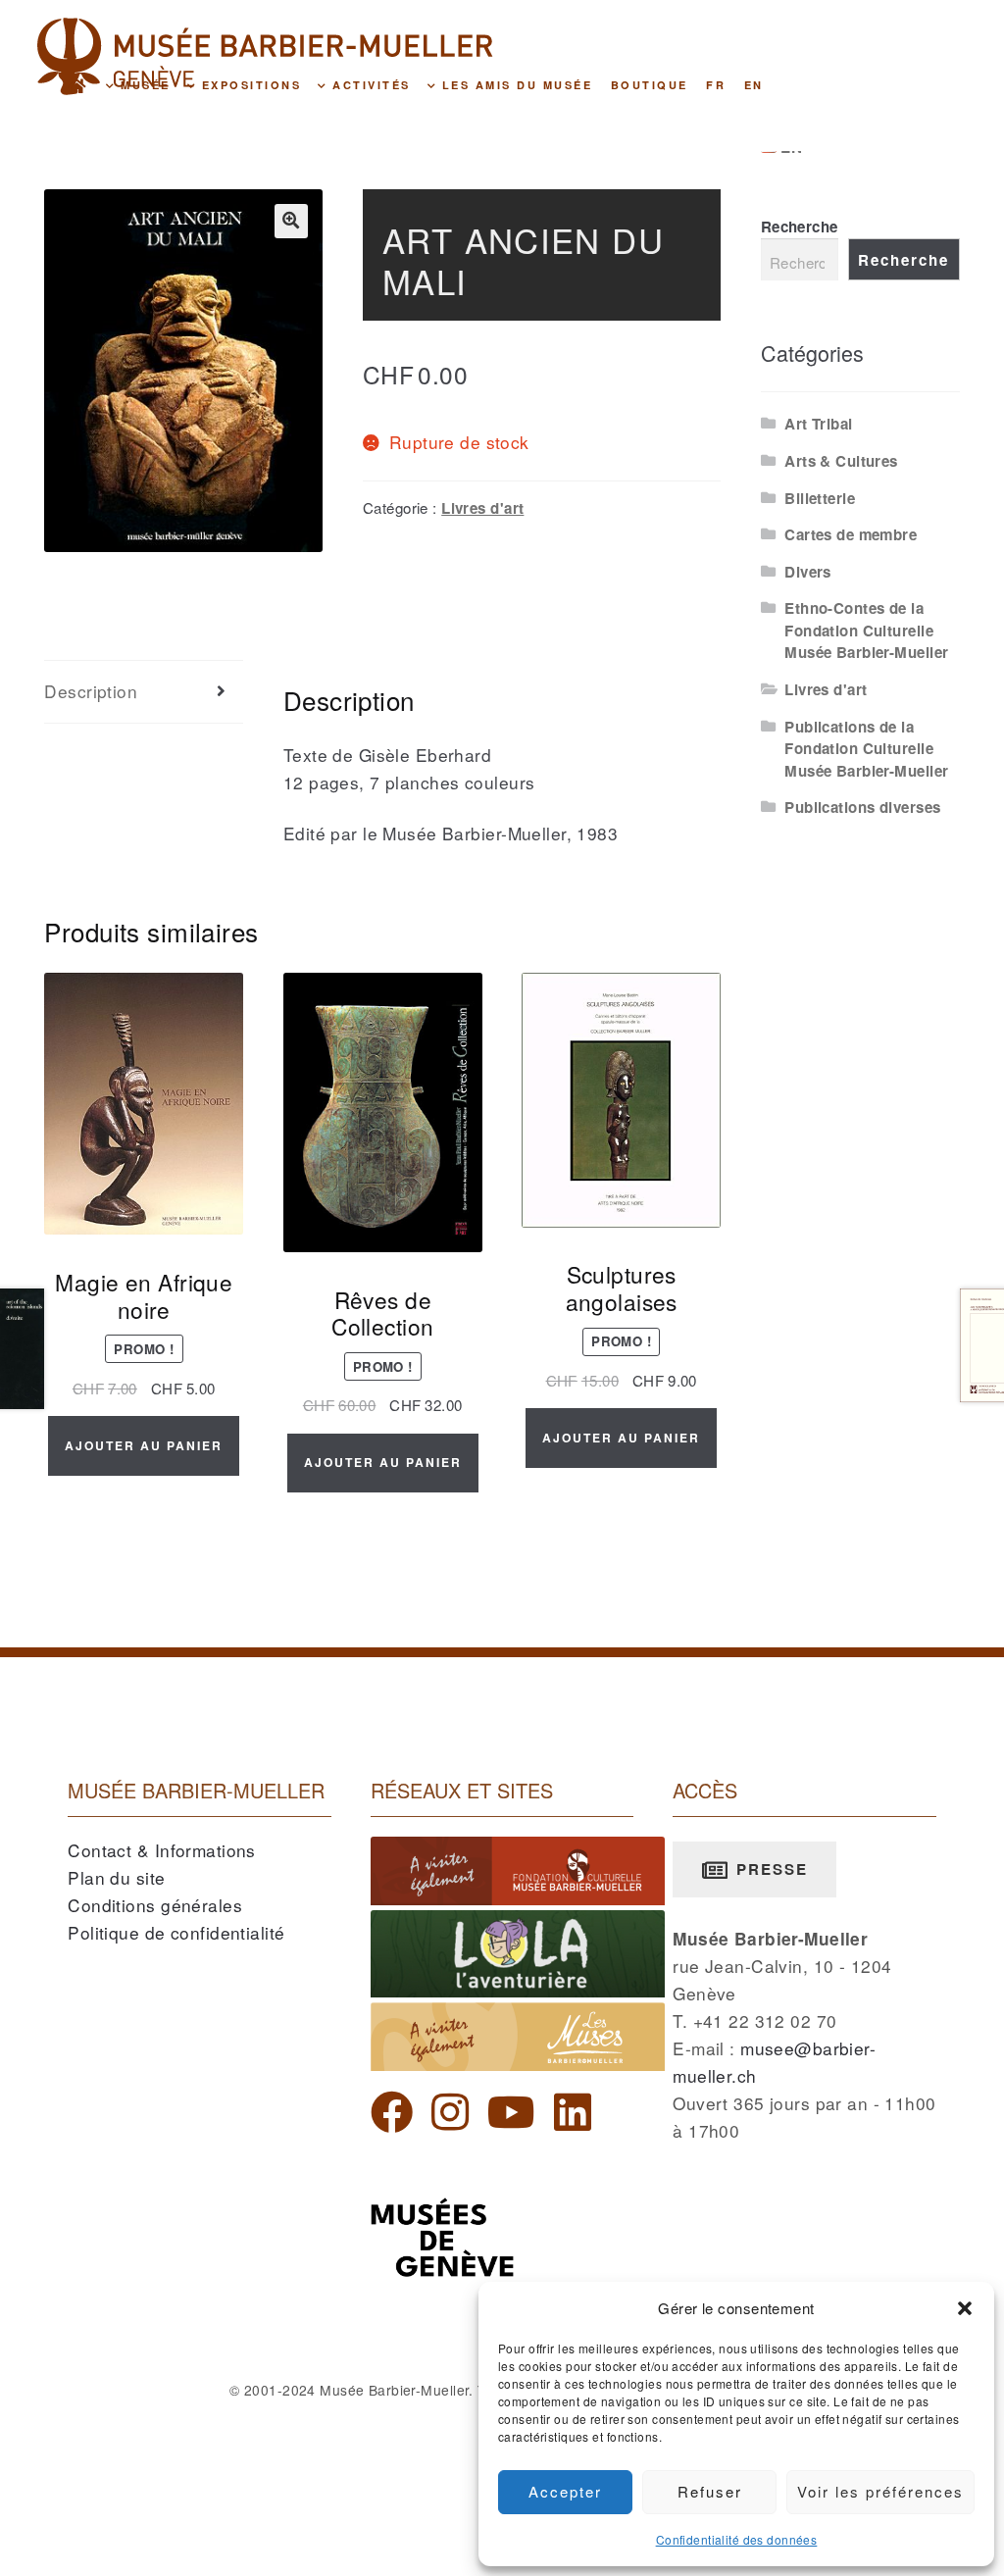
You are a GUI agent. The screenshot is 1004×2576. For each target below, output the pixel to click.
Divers (808, 572)
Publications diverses (862, 807)
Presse (769, 1869)
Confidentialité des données (737, 2539)
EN (754, 85)
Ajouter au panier (144, 1445)
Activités (369, 85)
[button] (965, 2308)
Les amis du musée (514, 85)
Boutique (650, 85)
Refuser (710, 2491)
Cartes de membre (851, 534)
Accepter (565, 2491)
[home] (78, 84)
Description (91, 691)
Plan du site (116, 1877)
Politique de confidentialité (176, 1932)
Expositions (249, 85)
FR (716, 85)
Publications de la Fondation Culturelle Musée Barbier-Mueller (866, 749)
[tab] (144, 692)
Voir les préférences (880, 2491)
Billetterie (820, 498)
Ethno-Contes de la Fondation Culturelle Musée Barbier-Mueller (866, 630)
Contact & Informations (162, 1850)
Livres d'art (482, 508)
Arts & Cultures (841, 461)
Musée (143, 85)
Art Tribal (818, 424)
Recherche (800, 227)
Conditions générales (155, 1905)
